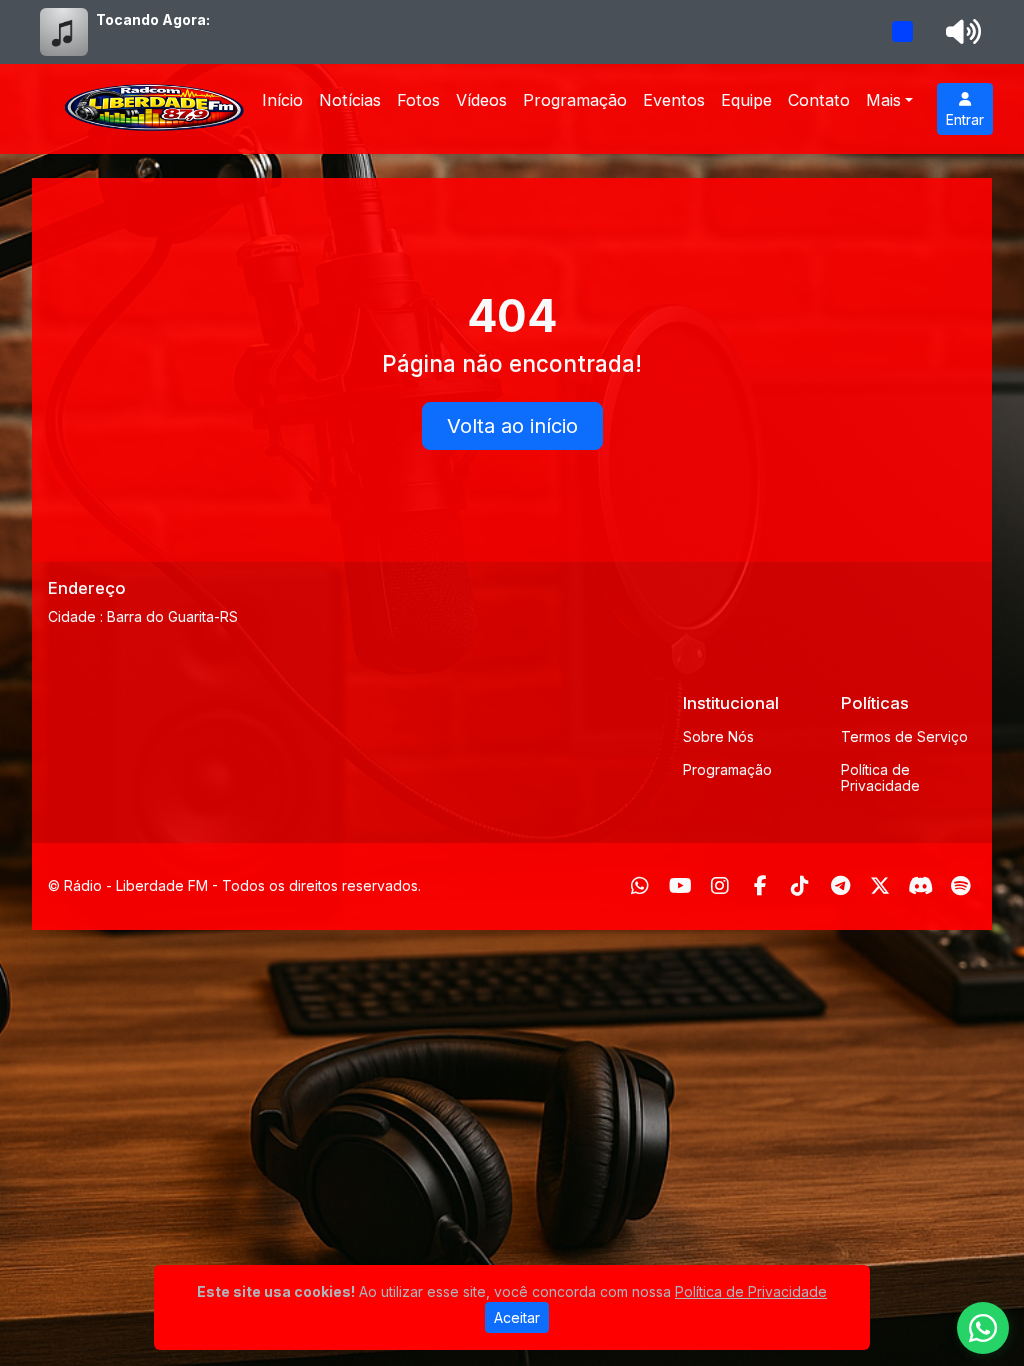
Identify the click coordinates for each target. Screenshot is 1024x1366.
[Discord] (920, 886)
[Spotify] (960, 886)
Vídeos (481, 100)
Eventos (674, 100)
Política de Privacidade (880, 778)
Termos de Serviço (904, 736)
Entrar (965, 119)
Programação (575, 100)
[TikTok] (800, 886)
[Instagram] (720, 886)
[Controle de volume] (960, 32)
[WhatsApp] (640, 886)
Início (282, 100)
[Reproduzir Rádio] (903, 32)
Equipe (746, 100)
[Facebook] (760, 886)
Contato (819, 100)
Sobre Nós (718, 736)
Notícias (350, 100)
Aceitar (517, 1317)
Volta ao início (512, 426)
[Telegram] (840, 886)
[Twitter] (880, 886)
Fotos (418, 100)
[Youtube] (680, 886)
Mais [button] (883, 100)
